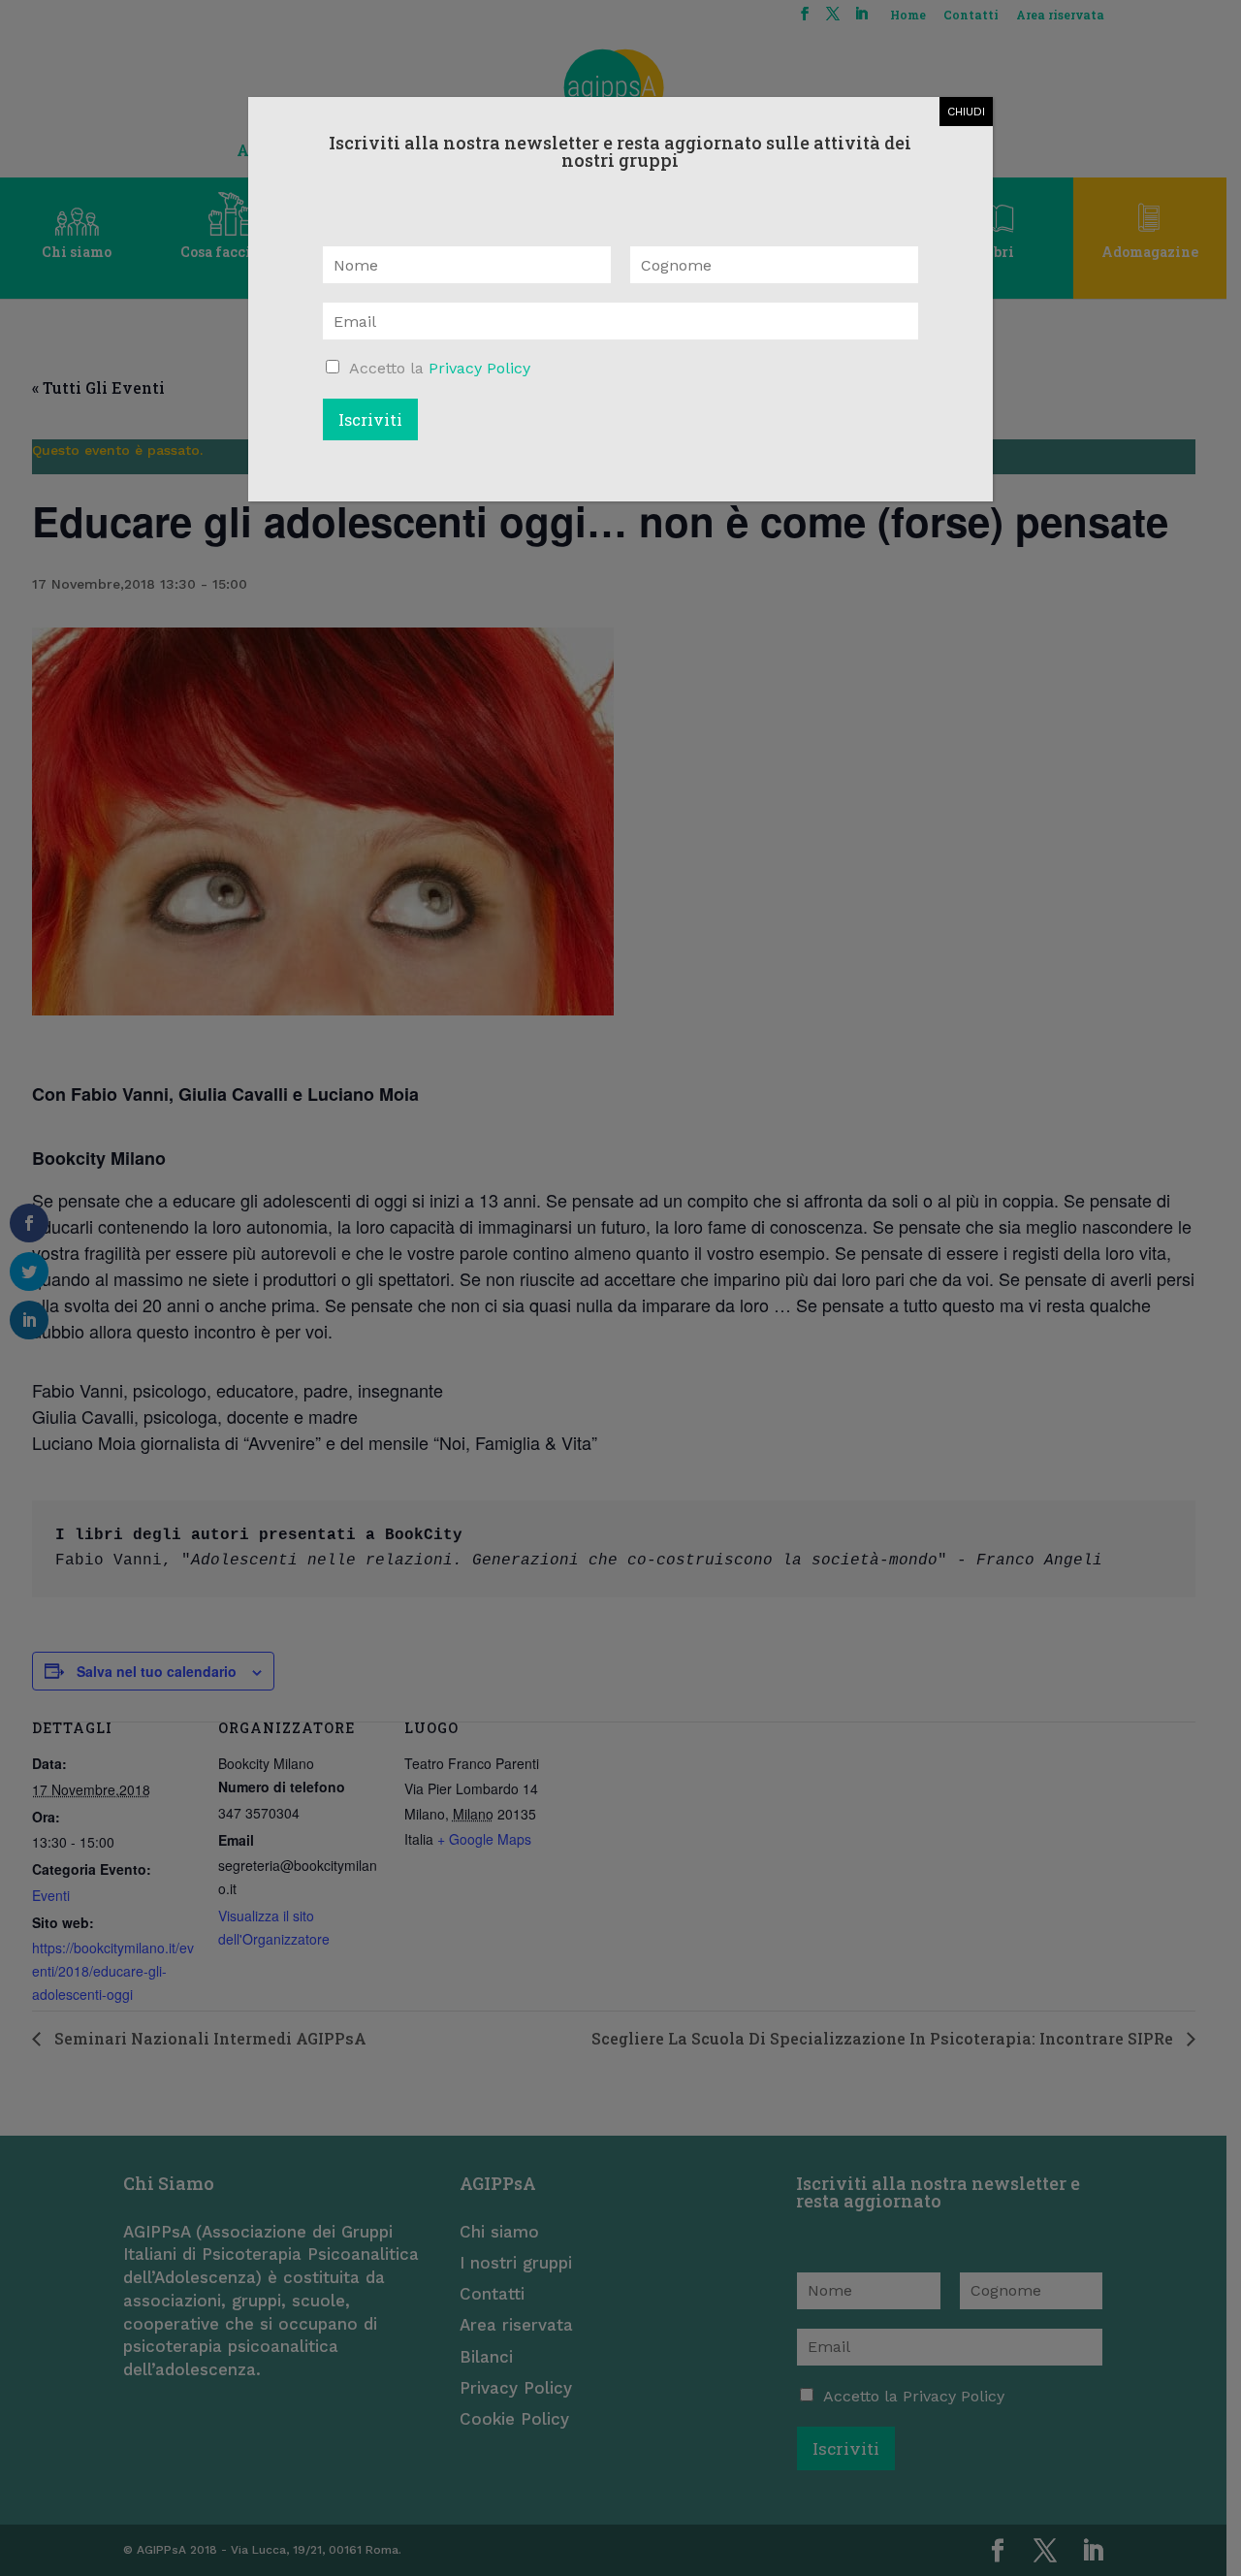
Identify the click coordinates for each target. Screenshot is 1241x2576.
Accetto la (440, 368)
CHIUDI (966, 112)
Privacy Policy (479, 368)
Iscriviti (370, 419)
